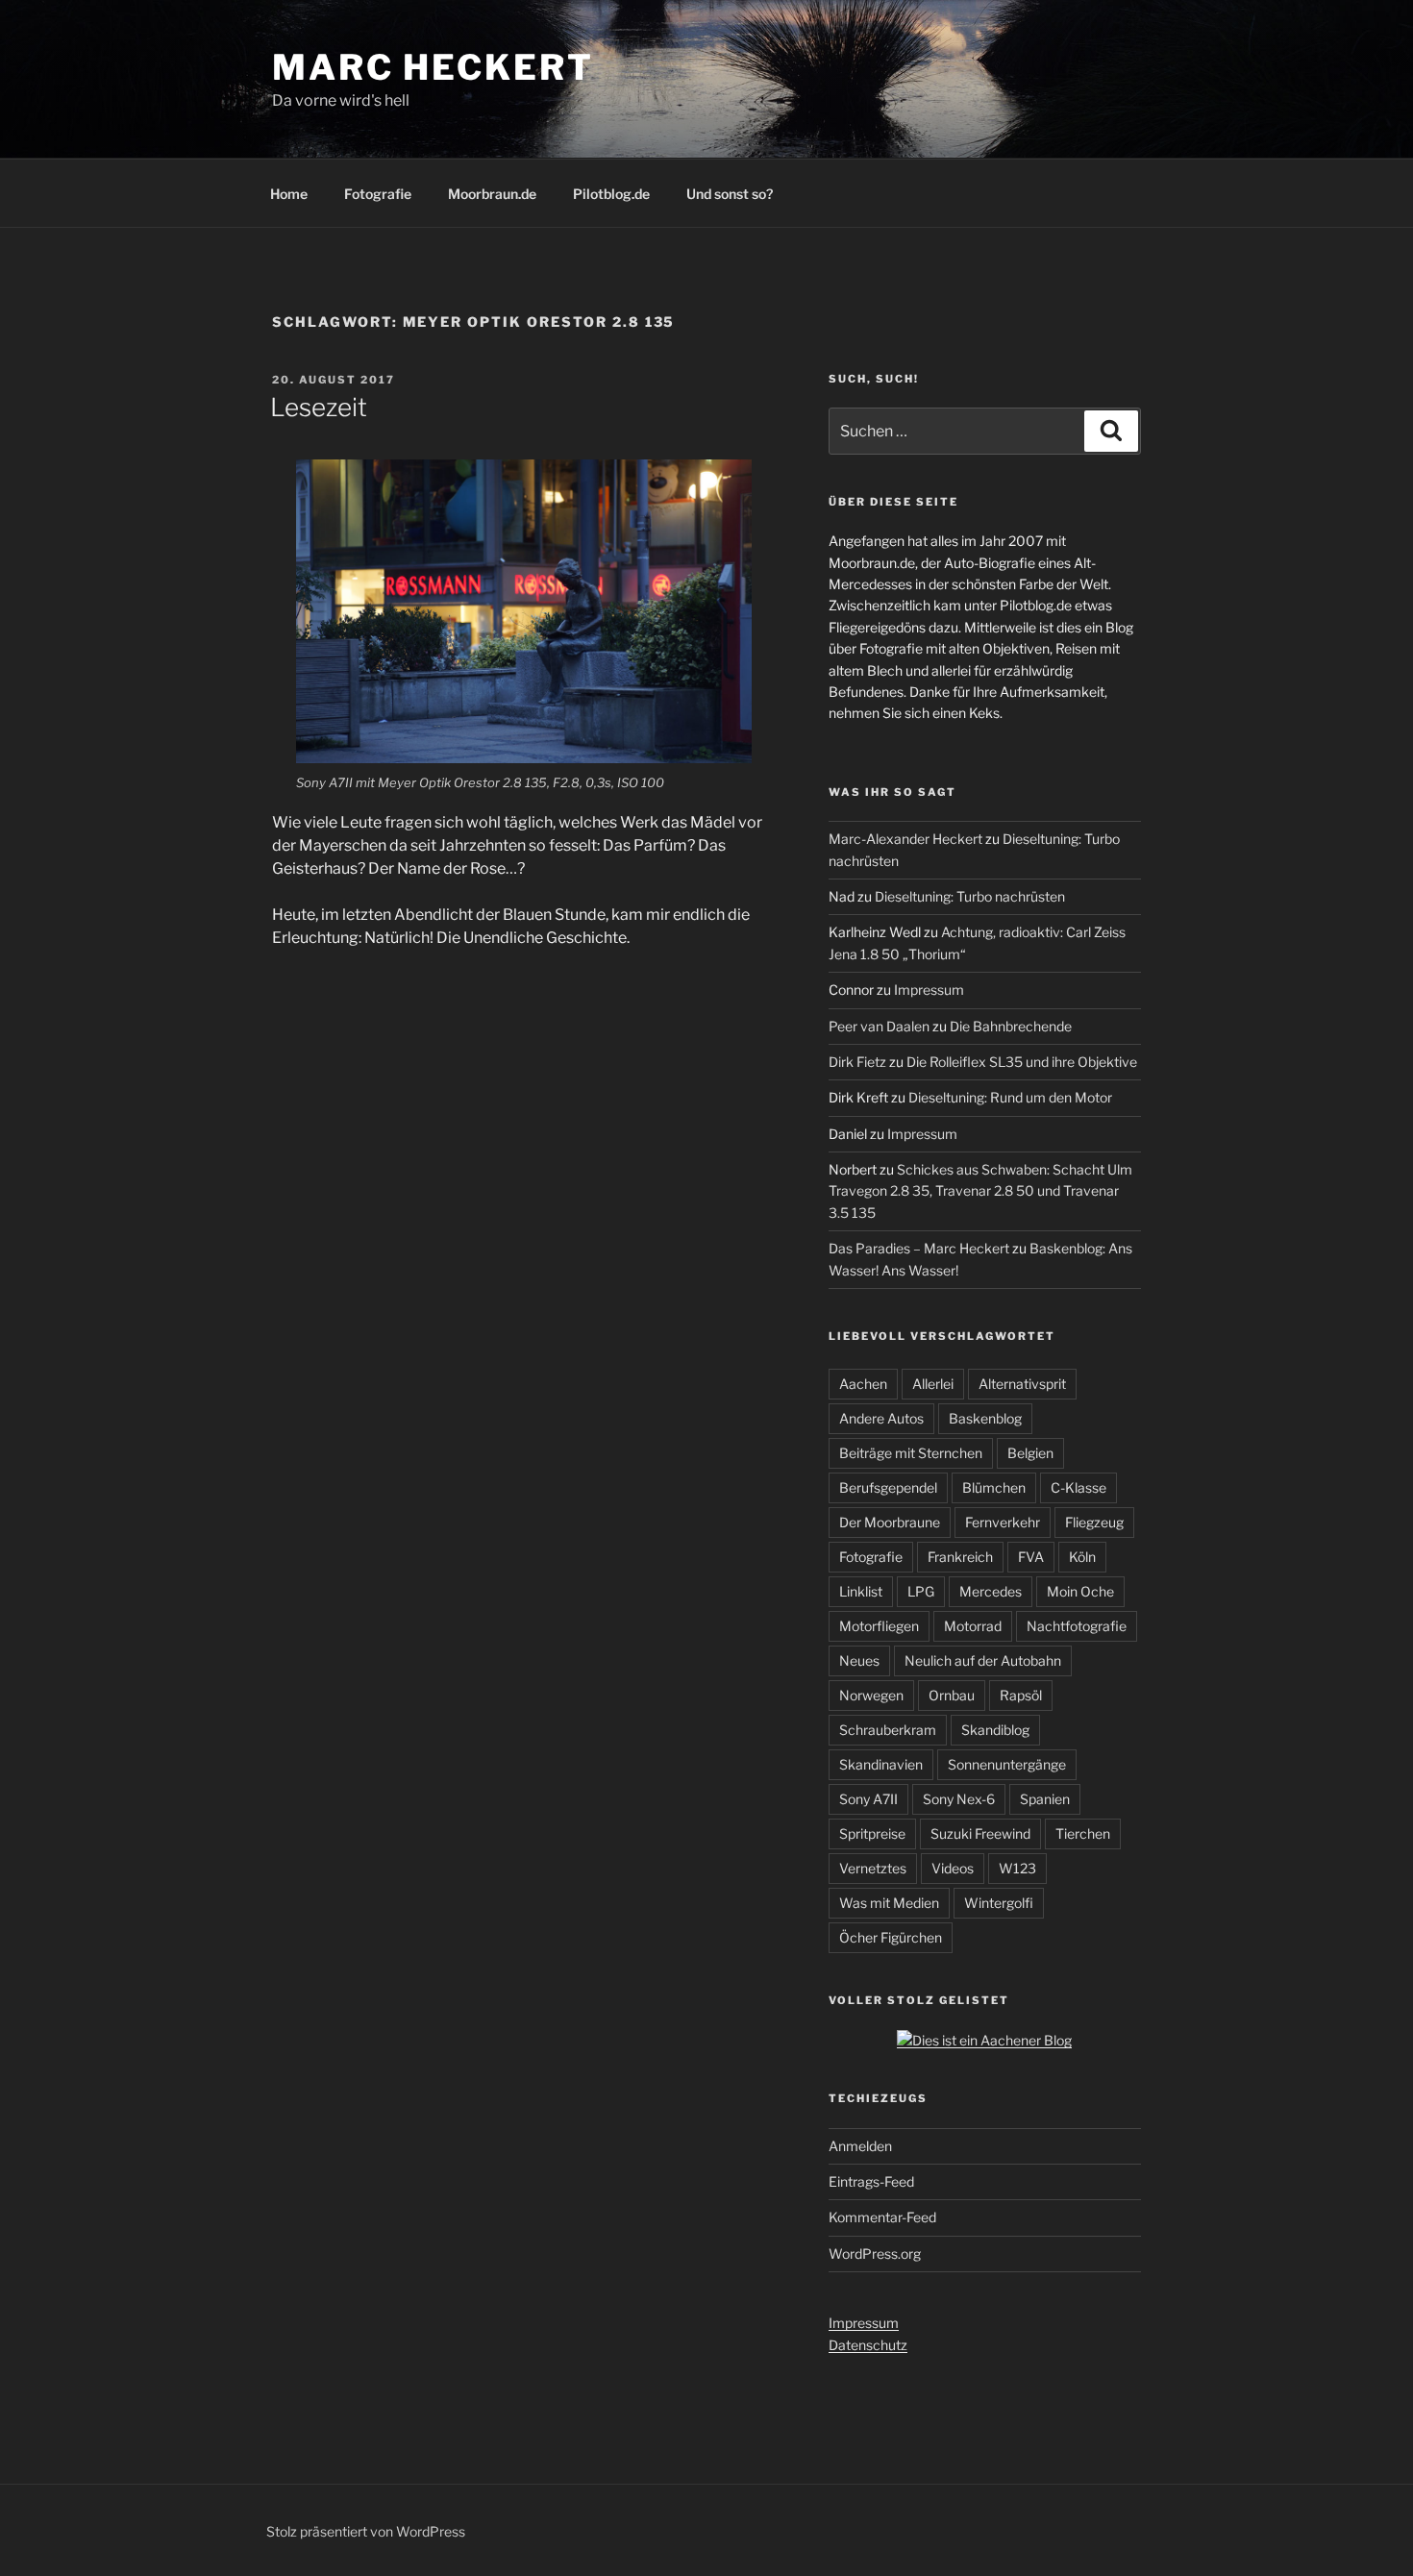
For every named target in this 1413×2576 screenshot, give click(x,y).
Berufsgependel (888, 1487)
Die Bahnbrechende (1011, 1026)
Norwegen (871, 1695)
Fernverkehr (1003, 1522)
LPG (921, 1591)
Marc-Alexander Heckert (905, 839)
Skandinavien (881, 1764)
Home (289, 194)
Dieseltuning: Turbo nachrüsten (970, 896)
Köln (1082, 1557)
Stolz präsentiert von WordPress (366, 2531)
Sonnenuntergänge (1007, 1764)
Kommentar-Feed (882, 2217)
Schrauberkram (888, 1730)
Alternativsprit (1022, 1384)
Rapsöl (1021, 1695)
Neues (859, 1660)
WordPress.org (875, 2254)
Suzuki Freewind (980, 1833)
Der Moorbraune (890, 1522)
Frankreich (960, 1557)
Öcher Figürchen (891, 1937)
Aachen (863, 1384)
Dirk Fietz (857, 1062)
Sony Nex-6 (959, 1799)
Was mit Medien (889, 1903)
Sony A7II (868, 1799)
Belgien (1030, 1453)
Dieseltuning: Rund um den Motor (1010, 1097)
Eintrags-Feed (871, 2181)
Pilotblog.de (611, 194)
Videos (953, 1868)
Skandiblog (995, 1730)
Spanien (1045, 1799)
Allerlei (933, 1384)
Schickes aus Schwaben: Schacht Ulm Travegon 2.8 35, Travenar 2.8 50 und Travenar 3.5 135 (980, 1191)
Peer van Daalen (879, 1026)
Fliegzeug (1094, 1522)
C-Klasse (1078, 1487)
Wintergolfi (999, 1903)
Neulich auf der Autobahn (983, 1660)
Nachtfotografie (1077, 1626)
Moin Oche (1080, 1591)
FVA (1031, 1557)
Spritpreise (872, 1833)
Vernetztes (873, 1868)
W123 (1017, 1868)
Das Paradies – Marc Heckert (919, 1248)
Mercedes (991, 1591)
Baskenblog (985, 1418)
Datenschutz (868, 2345)
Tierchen (1083, 1833)
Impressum (929, 990)
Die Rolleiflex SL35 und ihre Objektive (1022, 1062)
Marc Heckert (433, 67)
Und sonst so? (730, 194)
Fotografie (378, 194)
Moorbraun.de (492, 194)
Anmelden (860, 2146)
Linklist (861, 1591)
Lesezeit (319, 407)
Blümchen (994, 1487)
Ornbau (952, 1695)
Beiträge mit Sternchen (911, 1453)
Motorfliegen (879, 1626)
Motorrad (973, 1626)
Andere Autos (881, 1418)
